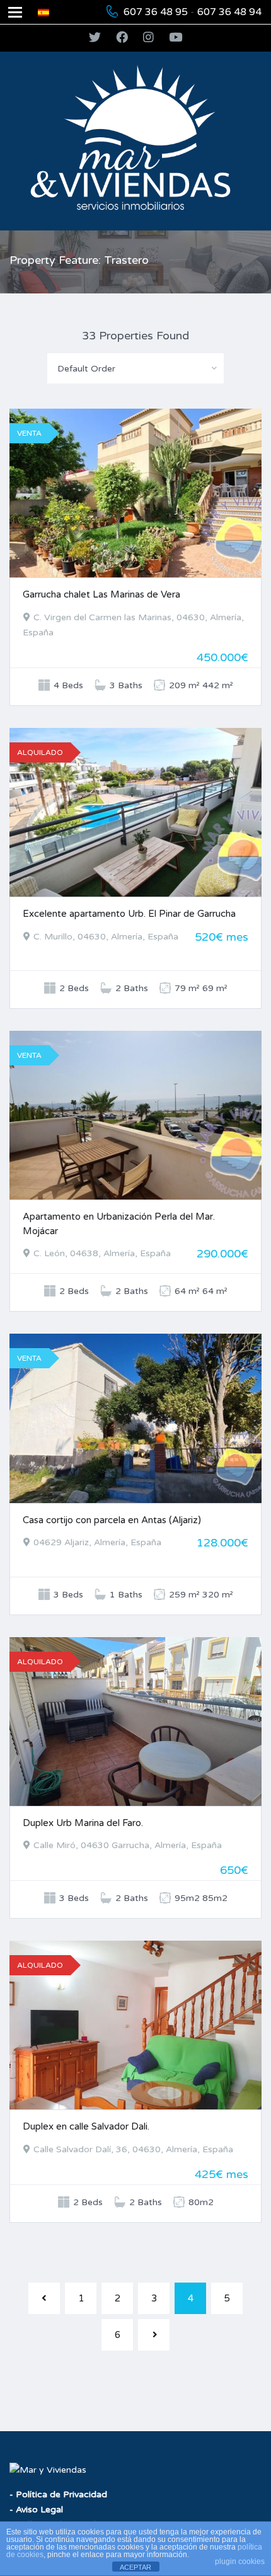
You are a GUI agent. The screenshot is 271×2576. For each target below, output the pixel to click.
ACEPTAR (135, 2567)
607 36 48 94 (229, 12)
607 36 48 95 (156, 12)
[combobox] (135, 368)
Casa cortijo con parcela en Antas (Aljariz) (112, 1520)
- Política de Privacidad (58, 2494)
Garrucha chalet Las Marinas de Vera (101, 594)
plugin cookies (240, 2562)
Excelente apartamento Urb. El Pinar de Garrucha (129, 914)
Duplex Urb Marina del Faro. (83, 1823)
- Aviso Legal (36, 2510)
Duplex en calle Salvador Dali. (86, 2126)
